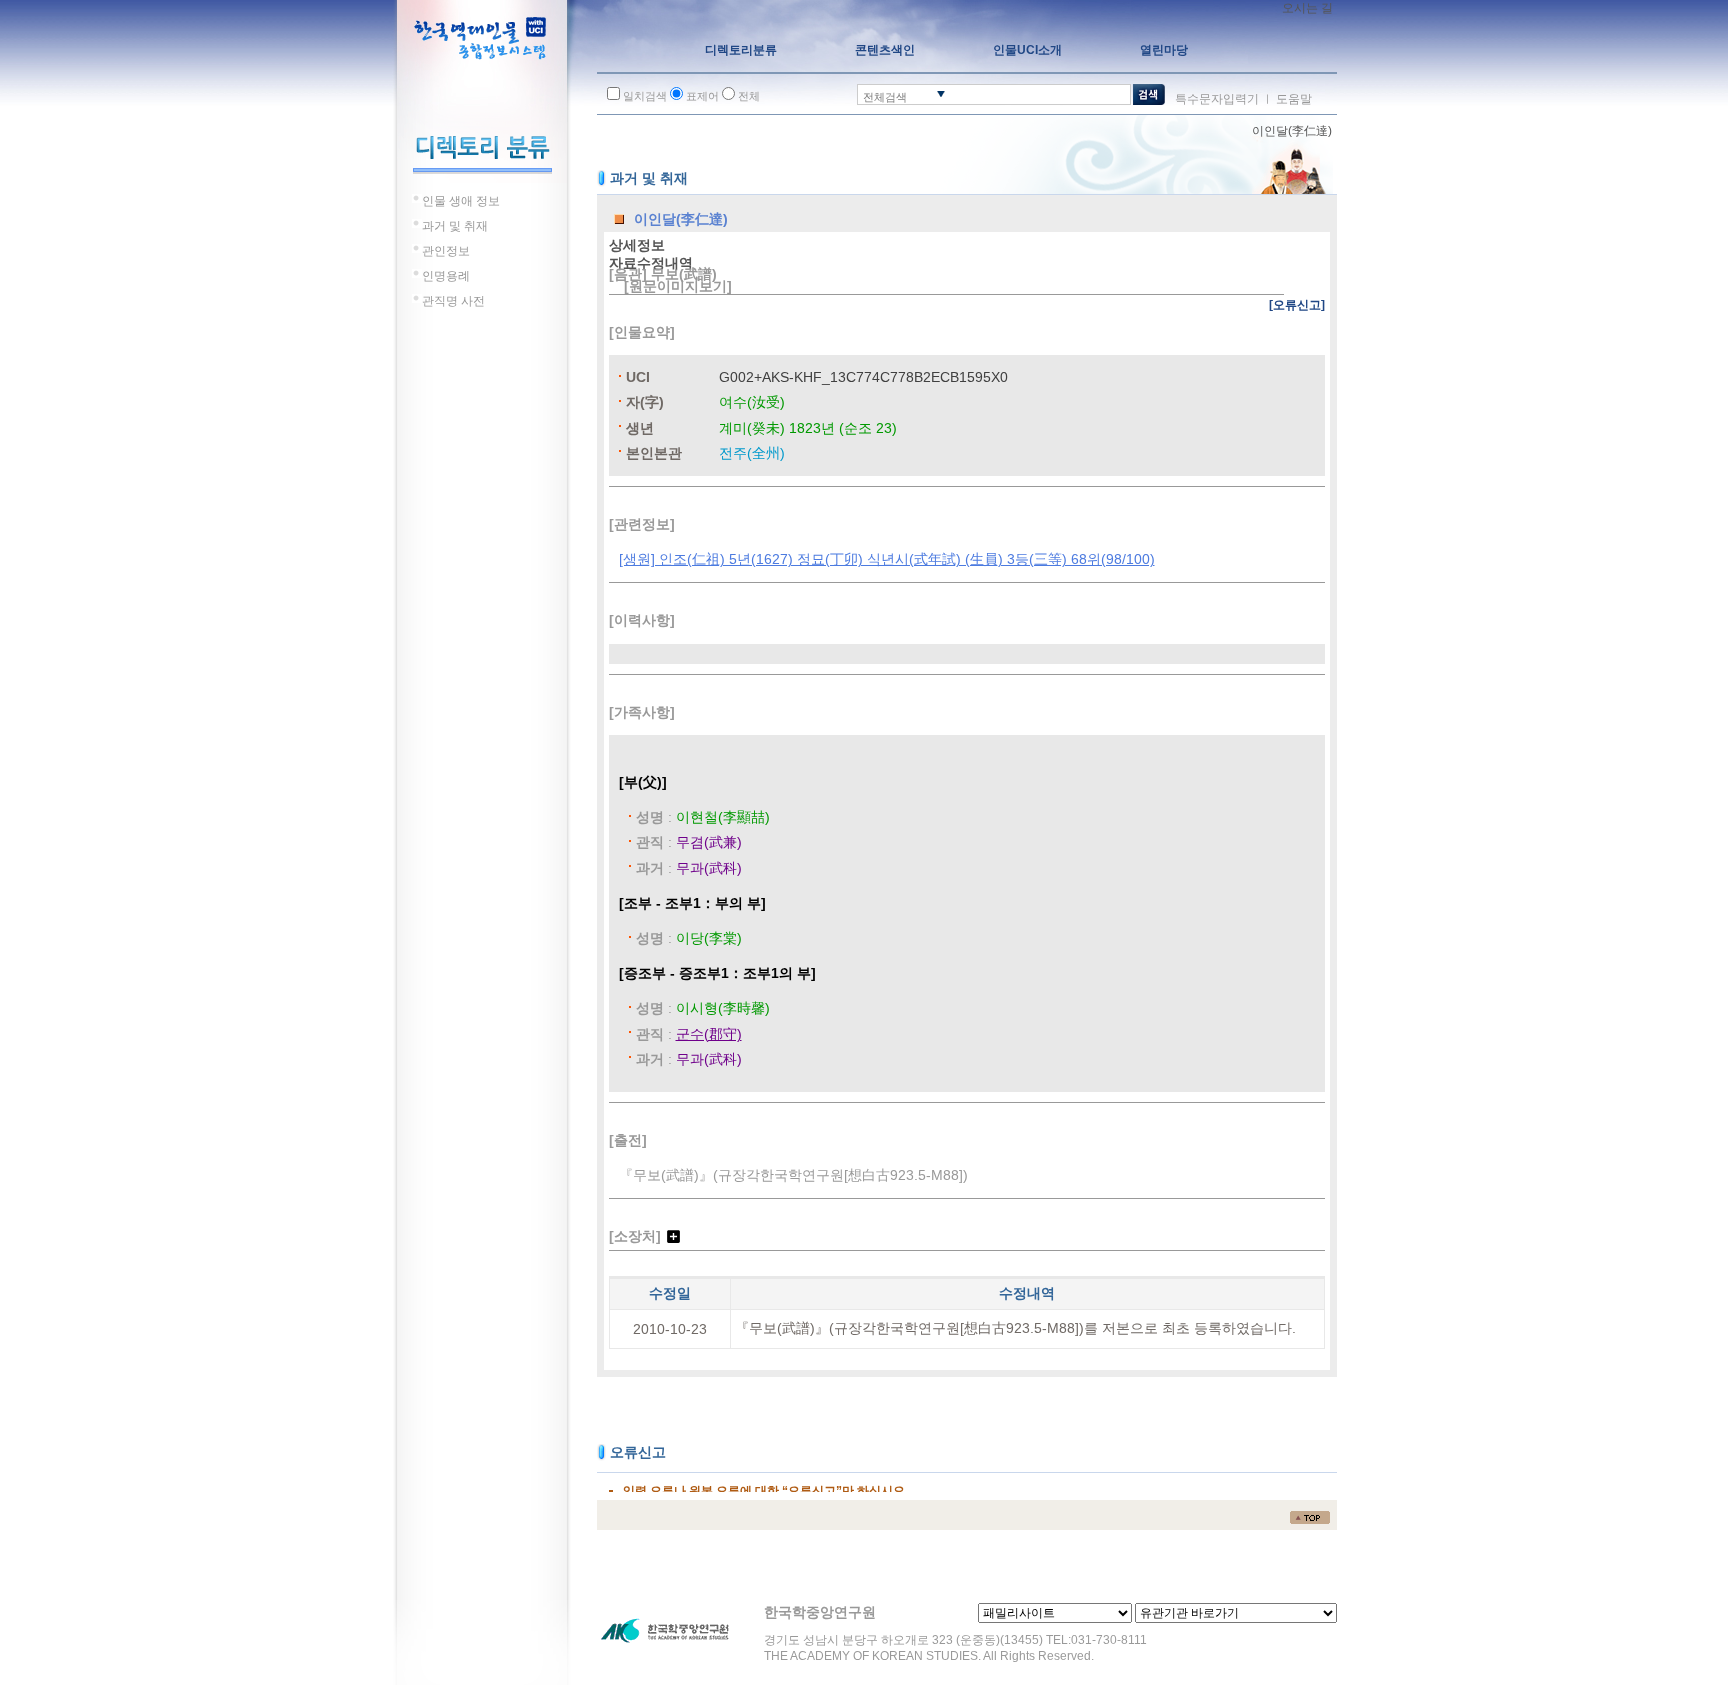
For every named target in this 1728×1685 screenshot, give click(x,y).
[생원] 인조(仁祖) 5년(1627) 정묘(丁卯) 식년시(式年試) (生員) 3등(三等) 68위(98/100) (887, 559)
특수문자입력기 (1217, 99)
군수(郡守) (709, 1034)
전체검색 (885, 97)
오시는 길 (1307, 8)
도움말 (1294, 99)
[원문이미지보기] (678, 286)
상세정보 (637, 245)
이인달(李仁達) (1292, 131)
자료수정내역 (651, 263)
